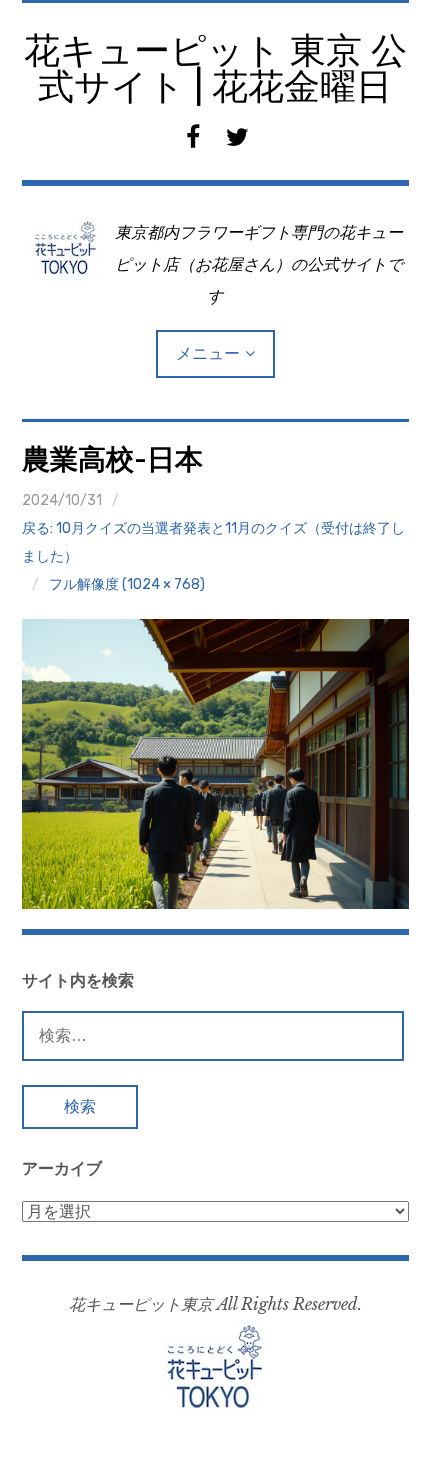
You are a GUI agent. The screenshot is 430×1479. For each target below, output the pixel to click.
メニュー (208, 353)
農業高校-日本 (112, 459)
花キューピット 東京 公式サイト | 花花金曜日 (215, 68)
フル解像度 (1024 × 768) (127, 584)
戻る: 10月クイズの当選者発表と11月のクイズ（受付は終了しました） (213, 542)
